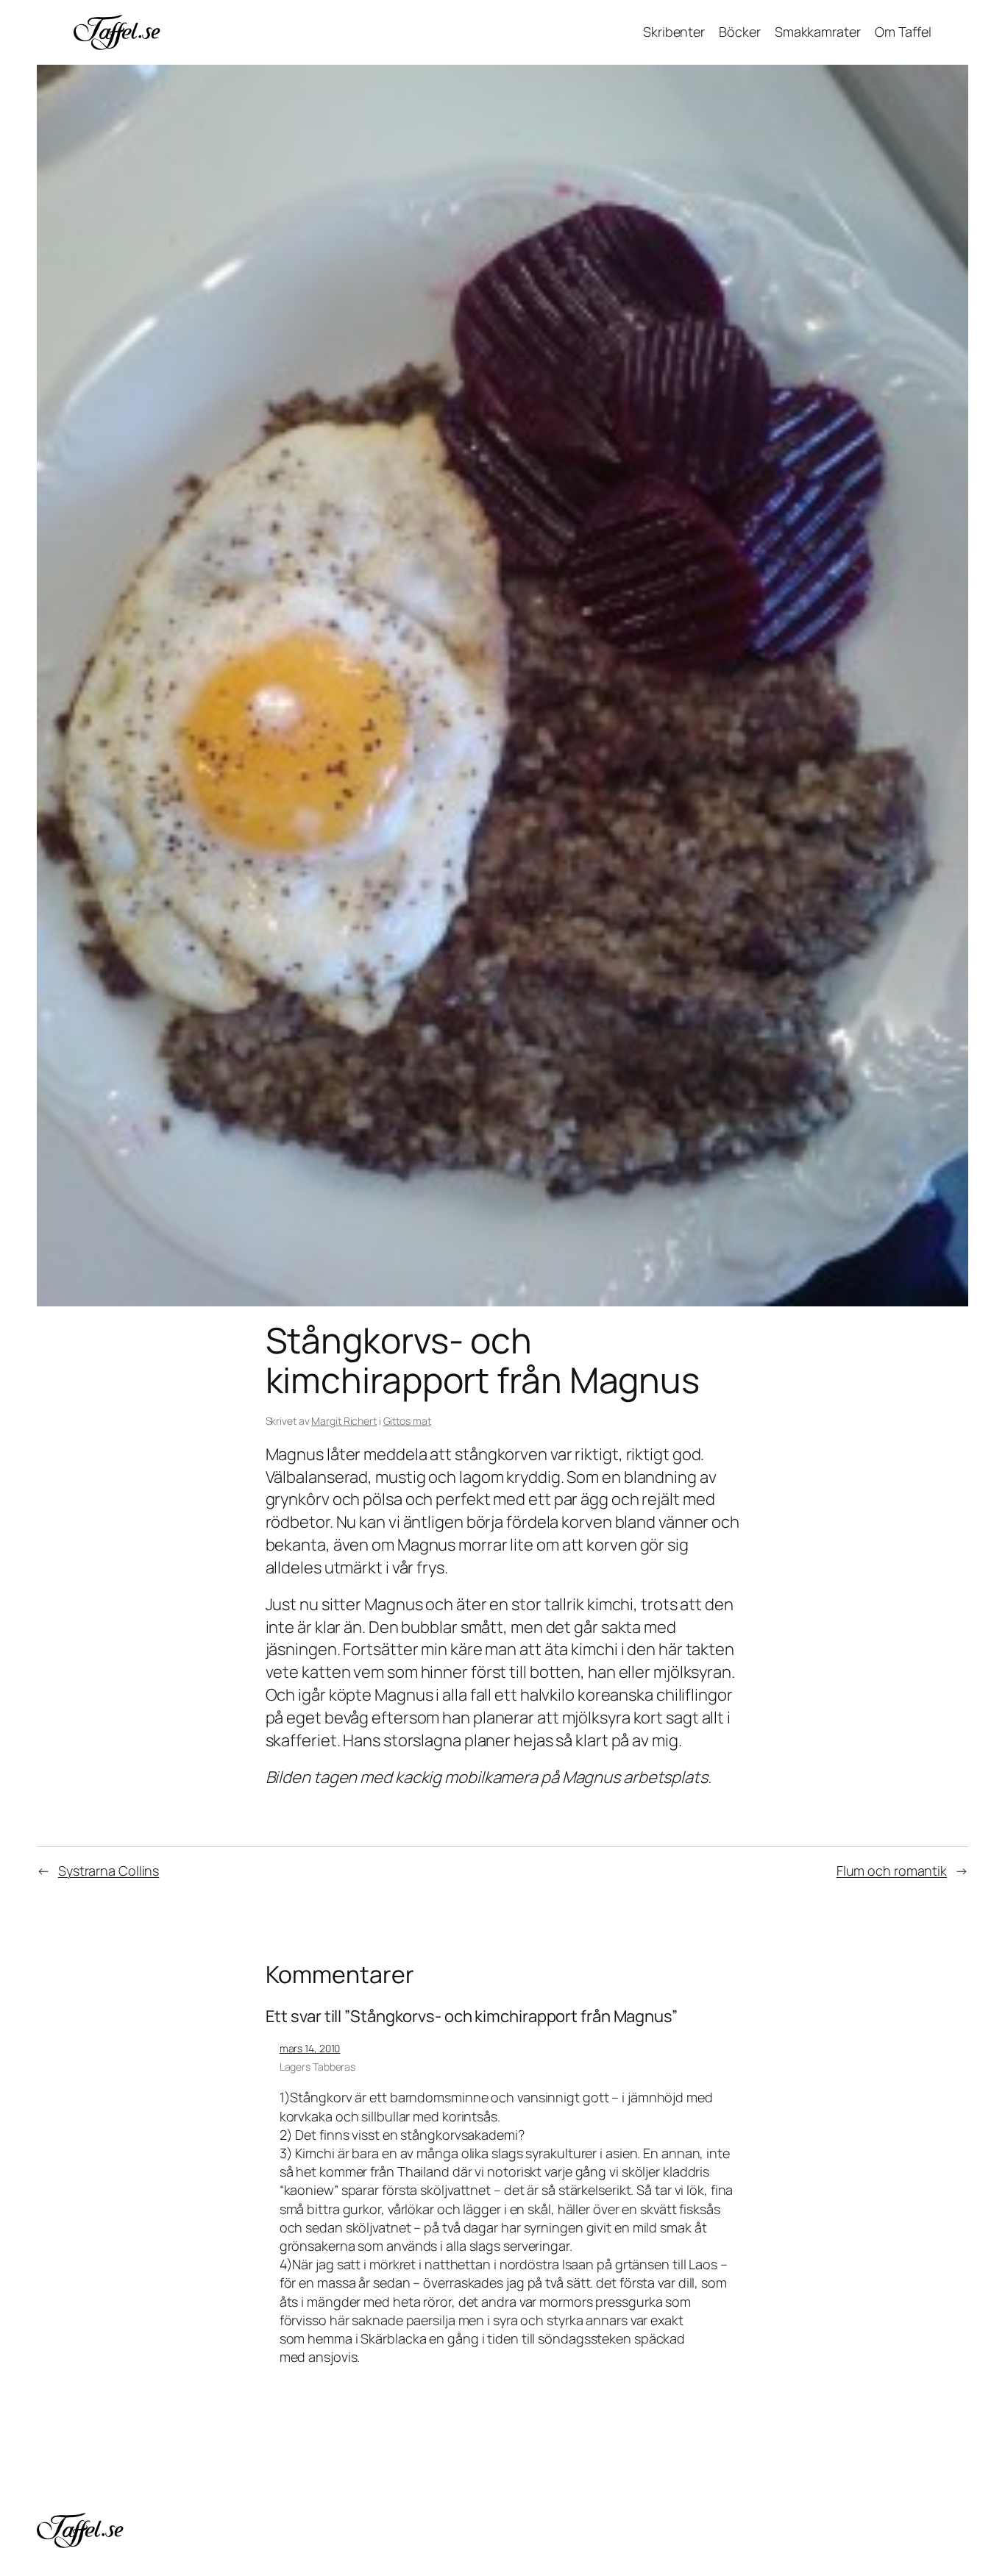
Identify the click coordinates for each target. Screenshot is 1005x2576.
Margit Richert (344, 1421)
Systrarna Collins (109, 1871)
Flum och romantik (892, 1871)
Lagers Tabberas (318, 2067)
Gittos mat (407, 1421)
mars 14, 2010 (310, 2048)
